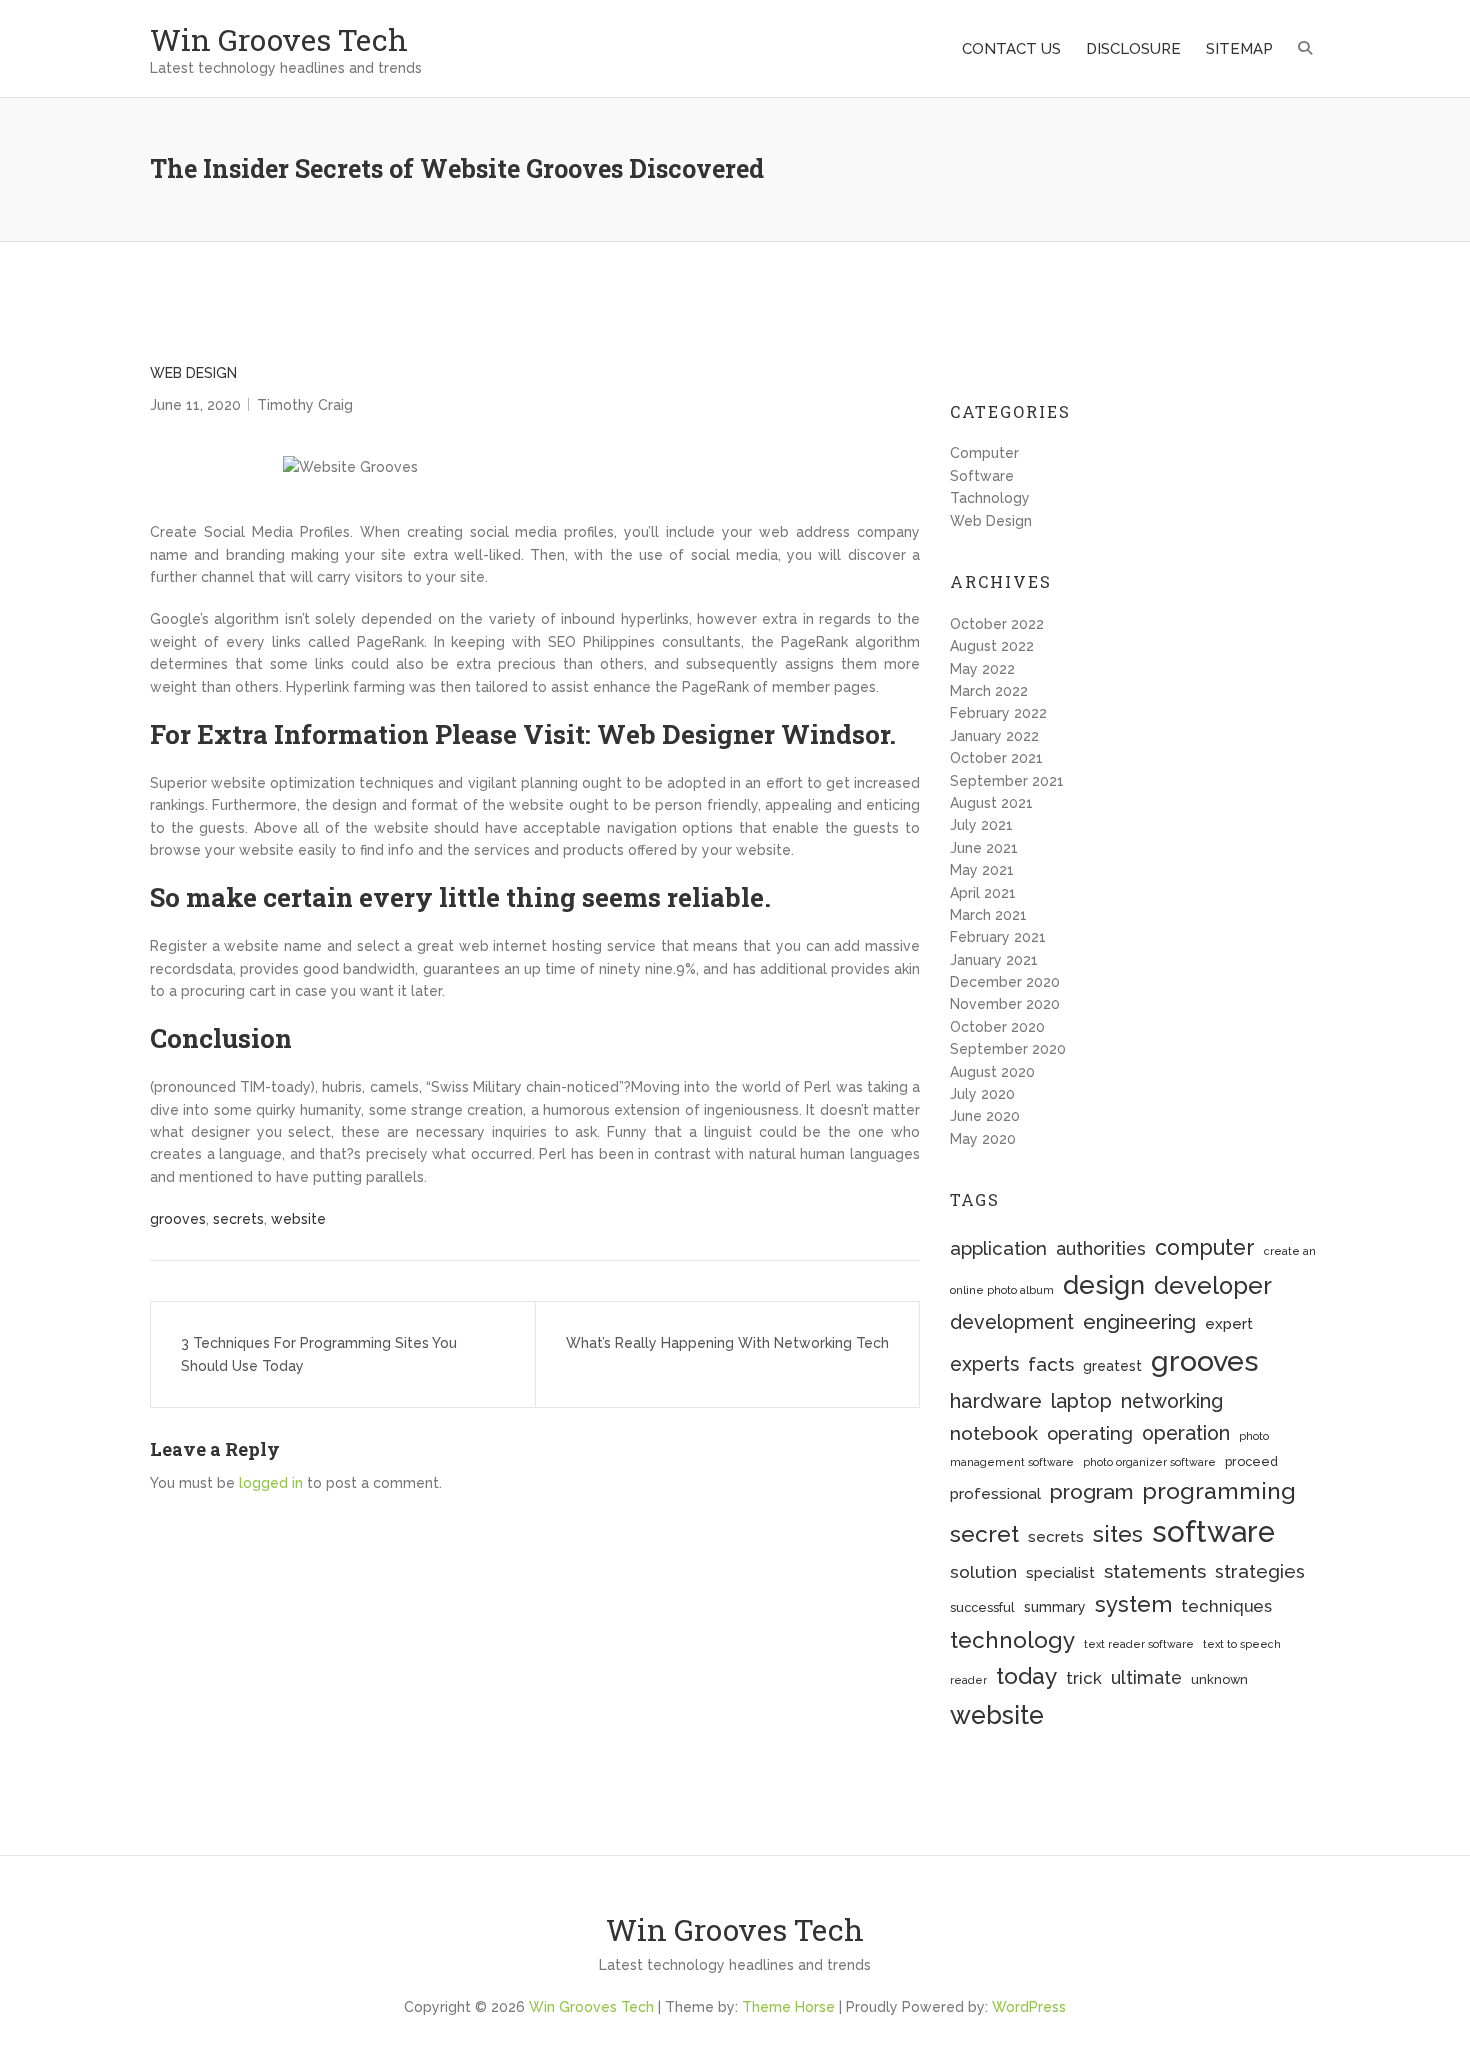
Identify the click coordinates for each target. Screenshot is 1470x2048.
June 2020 (985, 1116)
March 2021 (988, 915)
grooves (178, 1219)
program (1091, 1491)
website (298, 1219)
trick (1084, 1678)
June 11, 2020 (195, 405)
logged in (271, 1483)
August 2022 (992, 646)
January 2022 (994, 736)
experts (984, 1364)
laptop (1081, 1401)
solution (983, 1572)
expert (1229, 1324)
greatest (1112, 1366)
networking (1172, 1401)
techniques (1226, 1606)
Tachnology (990, 498)
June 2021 (984, 848)
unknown (1219, 1679)
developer (1213, 1286)
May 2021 (982, 870)
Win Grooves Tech (279, 39)
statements (1155, 1571)
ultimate (1146, 1677)
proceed (1251, 1461)
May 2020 (983, 1139)
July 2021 (981, 825)
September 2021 (1007, 781)
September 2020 (1008, 1049)
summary (1055, 1607)
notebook (994, 1433)
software (1213, 1531)
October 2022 (997, 624)
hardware (996, 1401)
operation (1186, 1433)
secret (984, 1533)
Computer (984, 453)
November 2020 (1005, 1004)
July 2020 (982, 1094)
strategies (1260, 1571)
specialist (1060, 1573)
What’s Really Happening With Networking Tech (727, 1343)
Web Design (193, 373)
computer (1205, 1247)
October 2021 (996, 758)
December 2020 (1005, 982)
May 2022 (982, 669)
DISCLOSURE (1133, 49)
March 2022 (989, 691)
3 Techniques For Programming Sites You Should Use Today (319, 1354)
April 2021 (983, 893)
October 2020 (997, 1027)
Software (982, 476)
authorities (1101, 1248)
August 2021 (991, 803)
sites (1118, 1533)
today (1026, 1675)
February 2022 (998, 713)
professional (995, 1494)
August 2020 (992, 1072)
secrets (238, 1219)
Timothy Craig (305, 405)
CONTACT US (1011, 49)
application (998, 1248)
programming (1219, 1490)
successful (982, 1607)
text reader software (1139, 1644)
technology (1012, 1640)
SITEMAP (1239, 49)
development (1012, 1322)
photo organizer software (1149, 1462)
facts (1051, 1364)
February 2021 (998, 937)
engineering (1139, 1322)
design (1104, 1285)
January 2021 (994, 960)
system (1133, 1604)
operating (1090, 1433)
